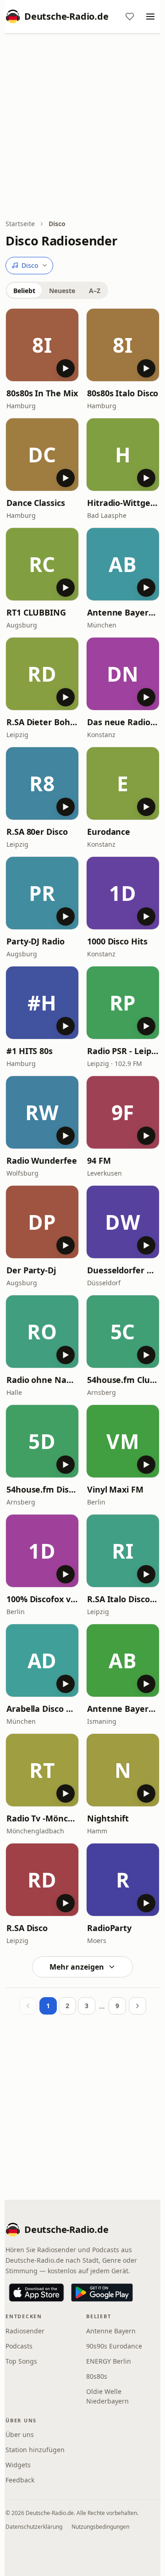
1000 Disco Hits (117, 941)
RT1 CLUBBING (36, 612)
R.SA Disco (27, 1928)
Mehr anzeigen (77, 1967)
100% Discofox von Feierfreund (42, 1599)
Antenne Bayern (111, 2331)
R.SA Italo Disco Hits (123, 1599)
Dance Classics (36, 503)
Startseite (20, 224)
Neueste (62, 291)
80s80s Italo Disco (123, 393)
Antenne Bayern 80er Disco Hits (123, 612)
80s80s (97, 2376)
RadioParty (109, 1928)
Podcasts (19, 2346)
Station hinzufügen (35, 2450)
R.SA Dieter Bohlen (42, 722)
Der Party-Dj (31, 1270)
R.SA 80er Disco (37, 832)
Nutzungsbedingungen (100, 2527)
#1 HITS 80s (30, 1051)
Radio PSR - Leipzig (123, 1051)
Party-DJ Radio (36, 941)
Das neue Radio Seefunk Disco (123, 722)
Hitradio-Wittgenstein (123, 503)
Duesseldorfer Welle (123, 1270)
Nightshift (108, 1818)
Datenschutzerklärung (34, 2527)
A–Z (95, 291)
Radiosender (25, 2331)
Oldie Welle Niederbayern (107, 2396)
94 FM (99, 1160)
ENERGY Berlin (109, 2361)
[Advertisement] (82, 127)
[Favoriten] (130, 17)
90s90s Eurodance (114, 2346)
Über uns (20, 2434)
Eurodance (109, 832)
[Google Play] (102, 2293)
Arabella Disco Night (42, 1709)
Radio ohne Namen (42, 1380)
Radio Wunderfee (42, 1160)
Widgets (18, 2465)
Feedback (20, 2480)
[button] (42, 345)
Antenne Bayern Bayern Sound (123, 1709)
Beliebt (24, 291)
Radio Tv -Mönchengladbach (42, 1818)
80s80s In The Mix (42, 393)
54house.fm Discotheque (42, 1489)
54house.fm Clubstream (123, 1380)
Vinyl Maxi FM (115, 1489)
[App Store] (36, 2293)
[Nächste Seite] (137, 2006)
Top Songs (21, 2361)
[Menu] (150, 17)
